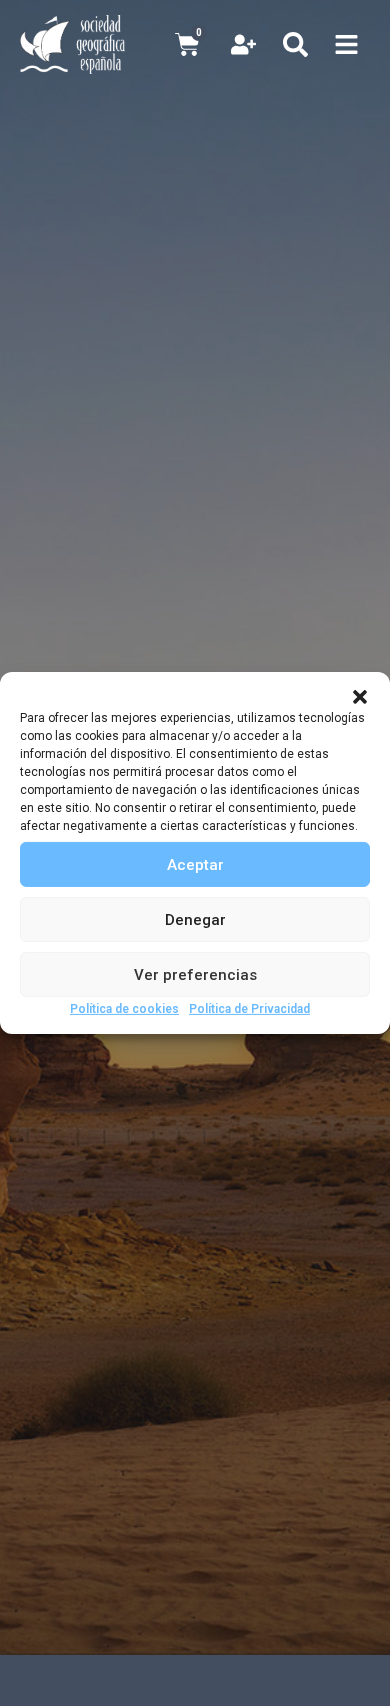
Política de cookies (124, 1009)
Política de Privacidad (249, 1009)
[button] (360, 697)
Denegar (195, 919)
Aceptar (195, 864)
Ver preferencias (195, 974)
